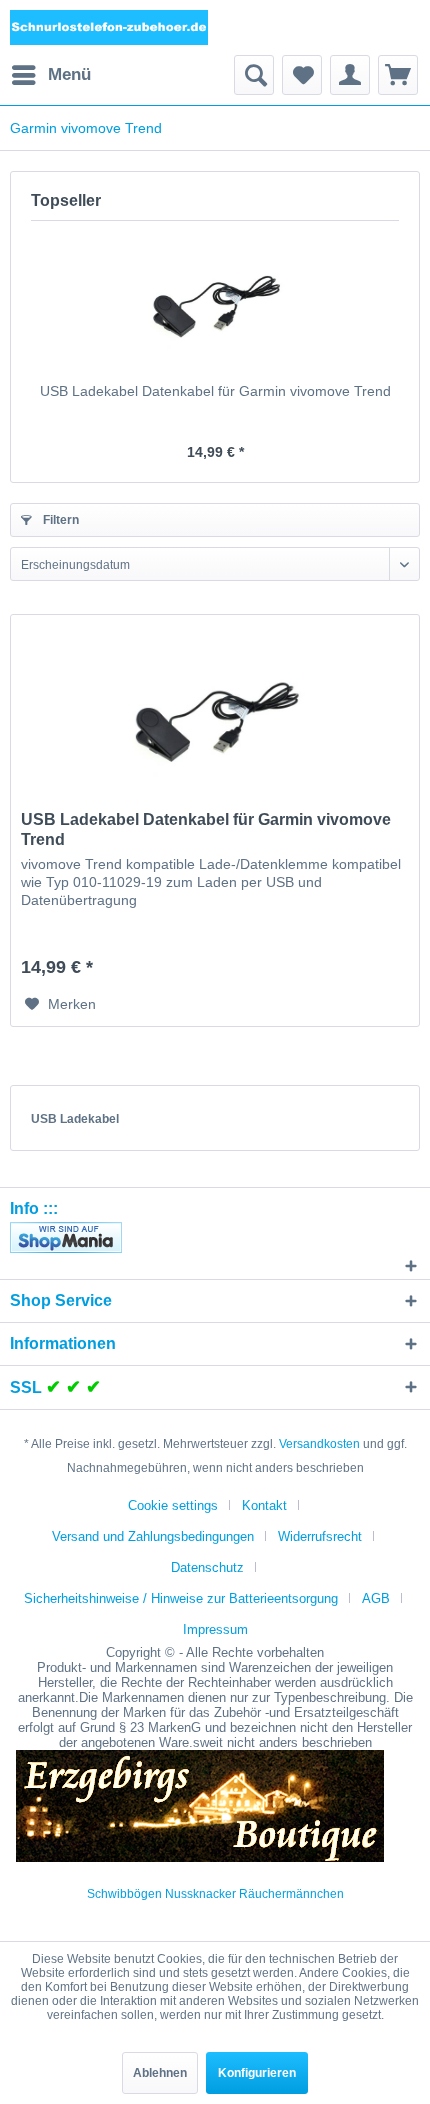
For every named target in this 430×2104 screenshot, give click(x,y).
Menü (69, 74)
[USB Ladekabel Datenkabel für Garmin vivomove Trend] (215, 301)
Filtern (59, 520)
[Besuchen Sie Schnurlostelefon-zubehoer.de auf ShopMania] (215, 1237)
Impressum (215, 1629)
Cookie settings (173, 1505)
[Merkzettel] (302, 75)
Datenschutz (207, 1567)
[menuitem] (50, 75)
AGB (376, 1598)
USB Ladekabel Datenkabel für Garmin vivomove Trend (215, 391)
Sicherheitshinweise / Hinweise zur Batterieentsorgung (181, 1598)
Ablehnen (160, 2073)
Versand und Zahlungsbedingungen (153, 1536)
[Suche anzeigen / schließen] (254, 75)
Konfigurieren (257, 2073)
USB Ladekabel (75, 1119)
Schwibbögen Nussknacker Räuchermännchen (215, 1894)
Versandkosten (319, 1444)
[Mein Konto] (350, 75)
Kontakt (264, 1505)
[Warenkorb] (398, 75)
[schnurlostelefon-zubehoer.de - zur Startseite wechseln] (109, 27)
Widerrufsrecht (320, 1536)
